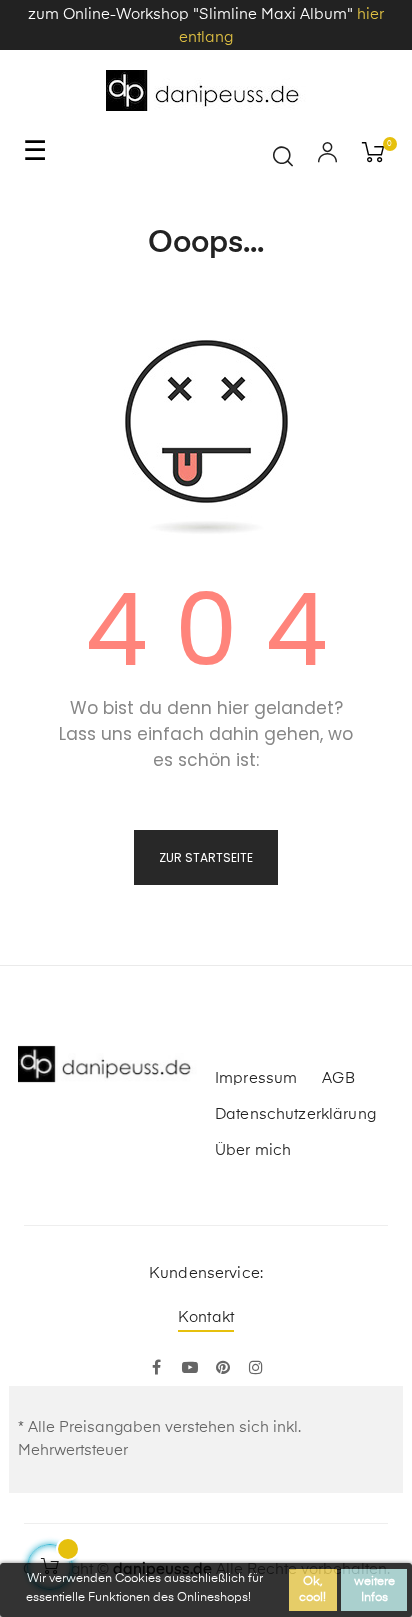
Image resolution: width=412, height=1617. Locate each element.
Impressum (256, 1078)
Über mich (253, 1150)
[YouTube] (189, 1369)
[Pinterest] (222, 1369)
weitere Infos (374, 1590)
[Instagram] (255, 1369)
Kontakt (206, 1317)
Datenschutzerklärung (295, 1114)
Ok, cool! (312, 1590)
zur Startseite (206, 857)
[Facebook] (156, 1369)
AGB (338, 1078)
